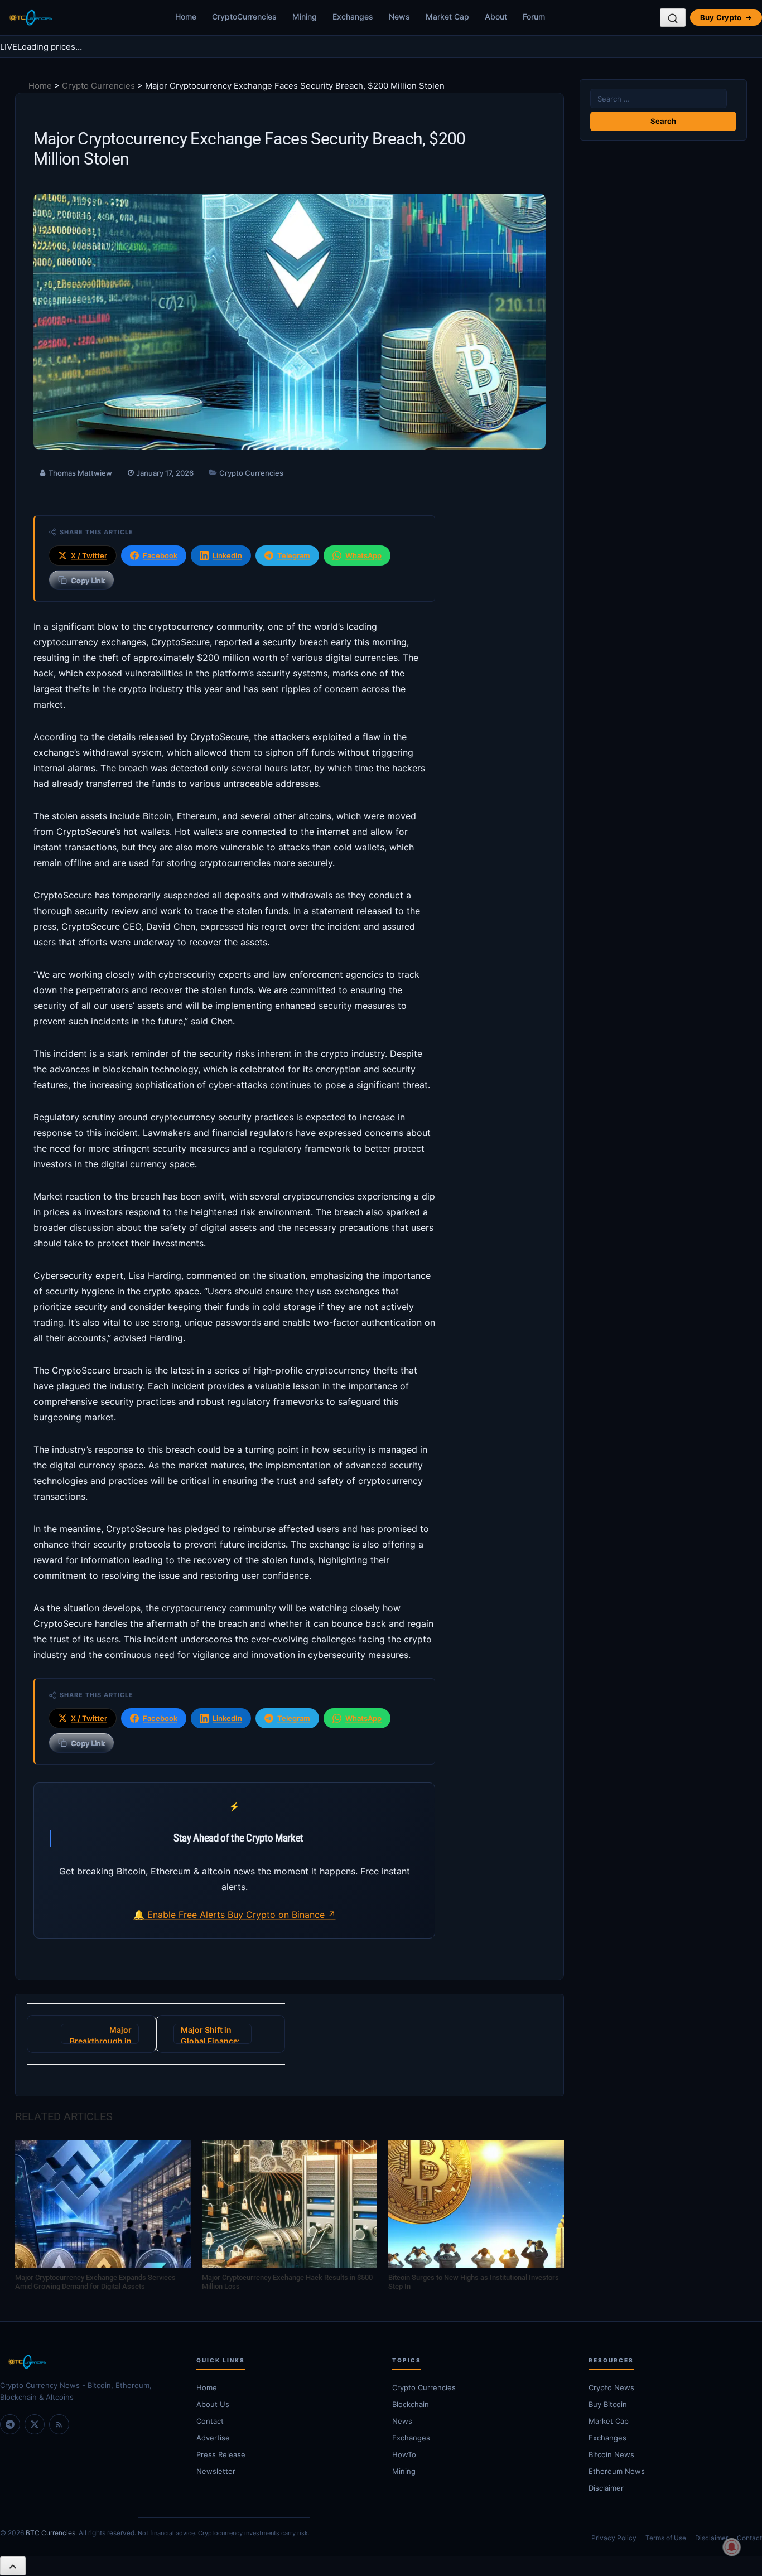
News (399, 16)
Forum (534, 16)
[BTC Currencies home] (87, 2362)
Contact (210, 2421)
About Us (213, 2404)
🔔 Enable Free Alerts (180, 1915)
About (496, 16)
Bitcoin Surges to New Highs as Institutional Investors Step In (474, 2282)
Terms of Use (666, 2538)
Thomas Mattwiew (80, 473)
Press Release (221, 2454)
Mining (305, 16)
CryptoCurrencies (244, 16)
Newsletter (216, 2471)
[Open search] (673, 18)
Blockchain (411, 2404)
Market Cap (447, 16)
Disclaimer (712, 2538)
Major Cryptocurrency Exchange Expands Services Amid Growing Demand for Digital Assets (95, 2282)
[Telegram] (10, 2424)
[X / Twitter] (35, 2424)
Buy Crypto (726, 17)
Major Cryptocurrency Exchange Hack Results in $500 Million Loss (287, 2282)
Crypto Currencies (98, 86)
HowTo (404, 2454)
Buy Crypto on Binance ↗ (282, 1915)
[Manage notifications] (732, 2547)
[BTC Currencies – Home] (30, 18)
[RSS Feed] (59, 2424)
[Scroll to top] (13, 2566)
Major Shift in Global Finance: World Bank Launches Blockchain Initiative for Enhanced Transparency (210, 2034)
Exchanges (353, 16)
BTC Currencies (50, 2533)
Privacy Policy (614, 2538)
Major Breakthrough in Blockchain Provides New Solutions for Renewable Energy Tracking (100, 2034)
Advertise (213, 2438)
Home (186, 16)
